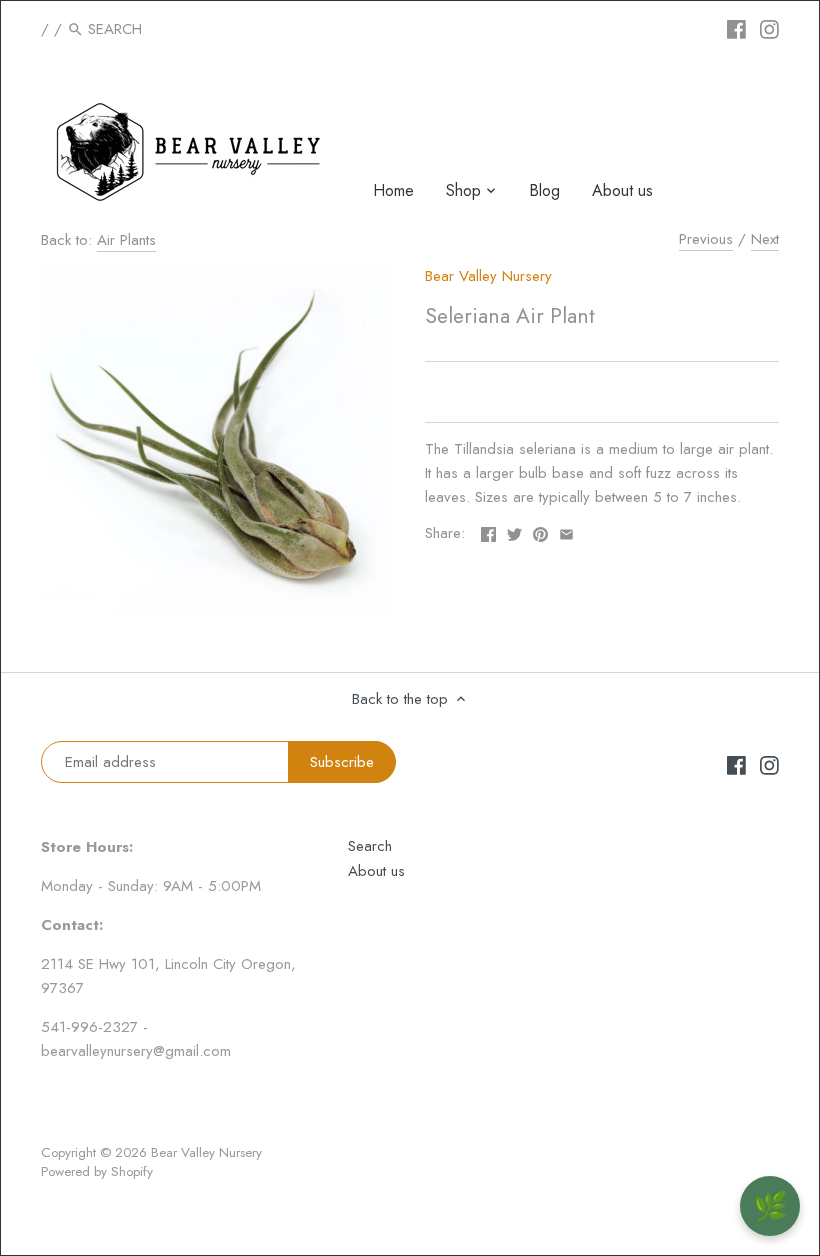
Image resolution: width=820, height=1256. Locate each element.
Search (370, 846)
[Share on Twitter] (514, 531)
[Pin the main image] (540, 531)
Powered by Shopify (97, 1171)
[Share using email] (566, 531)
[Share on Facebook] (488, 531)
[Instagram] (769, 28)
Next (765, 239)
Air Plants (126, 240)
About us (376, 871)
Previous (706, 239)
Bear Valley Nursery (488, 276)
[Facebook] (736, 28)
